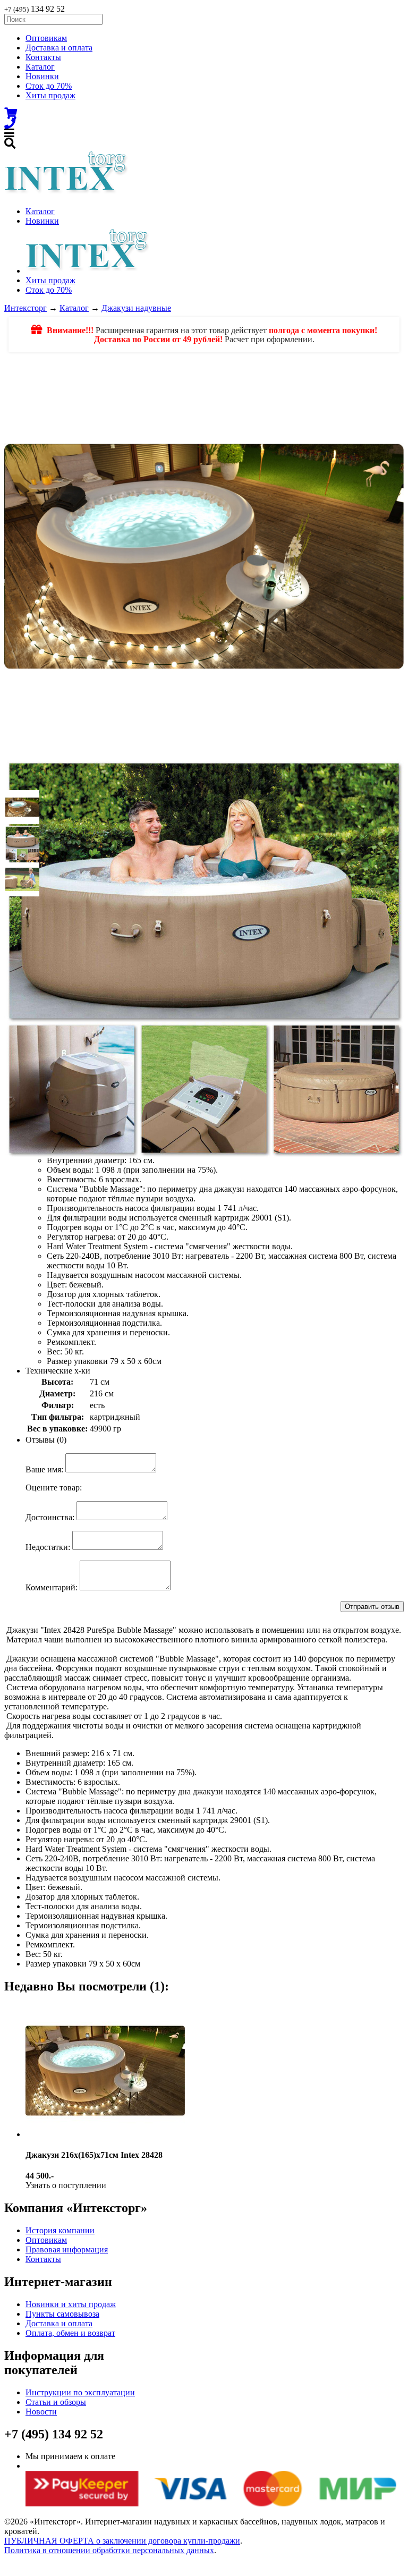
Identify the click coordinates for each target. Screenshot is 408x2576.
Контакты (43, 57)
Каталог (40, 67)
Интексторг (25, 308)
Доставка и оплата (59, 48)
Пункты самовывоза (62, 2314)
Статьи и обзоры (56, 2402)
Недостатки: (48, 1547)
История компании (60, 2230)
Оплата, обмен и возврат (70, 2333)
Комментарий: (52, 1587)
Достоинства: (50, 1517)
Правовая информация (67, 2249)
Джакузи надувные (136, 308)
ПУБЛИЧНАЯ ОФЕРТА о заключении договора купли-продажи (122, 2541)
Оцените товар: (54, 1488)
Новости (41, 2412)
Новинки (42, 76)
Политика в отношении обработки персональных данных (109, 2550)
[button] (22, 807)
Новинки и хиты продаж (71, 2304)
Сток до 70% (49, 86)
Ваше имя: (44, 1469)
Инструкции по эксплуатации (80, 2392)
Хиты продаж (50, 95)
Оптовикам (46, 38)
